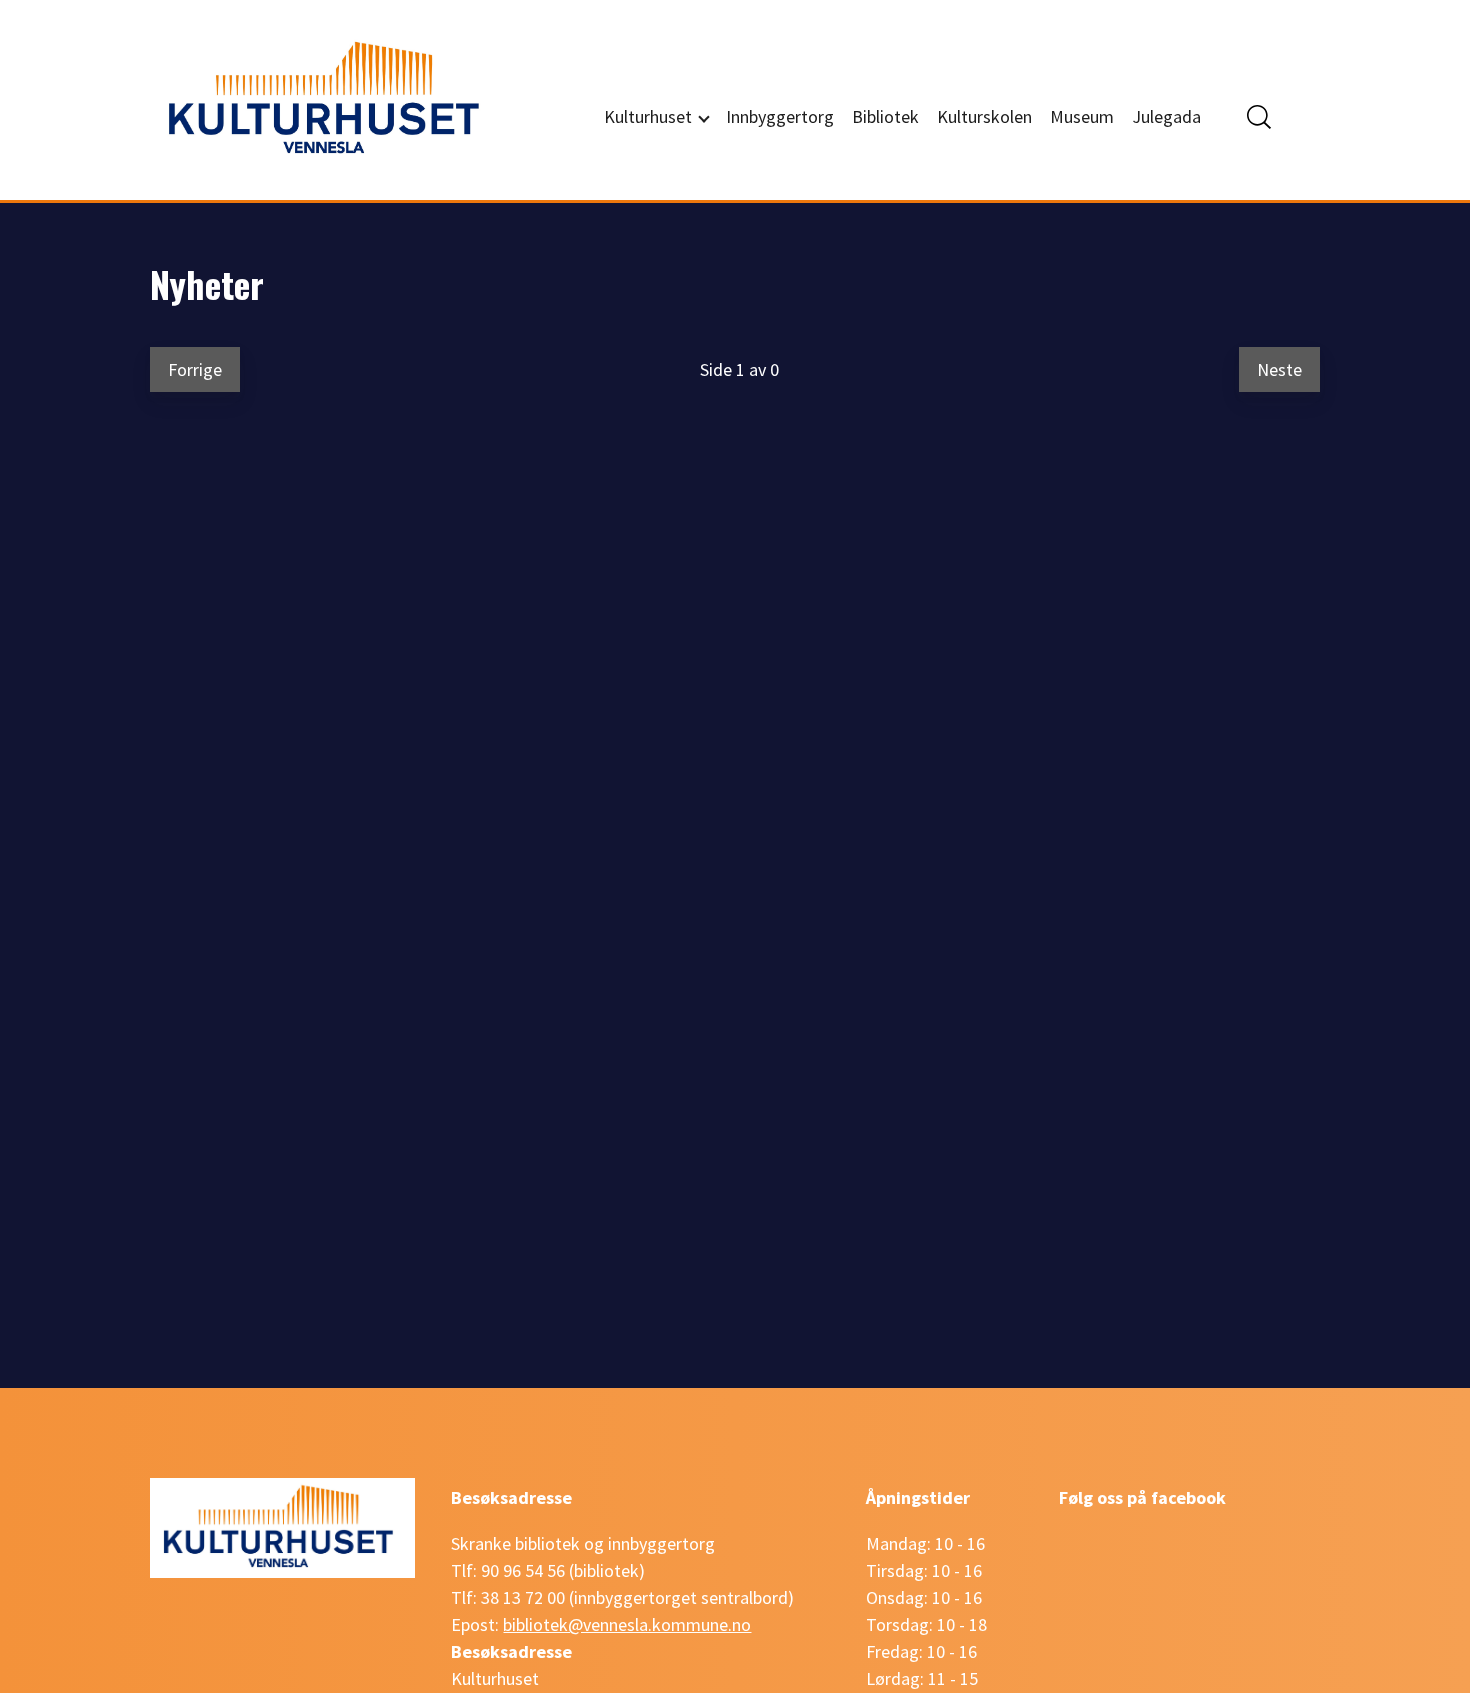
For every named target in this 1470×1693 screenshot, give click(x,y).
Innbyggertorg (780, 116)
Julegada (1166, 116)
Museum (1082, 116)
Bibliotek (885, 116)
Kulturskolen (984, 116)
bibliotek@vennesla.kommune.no (627, 1624)
